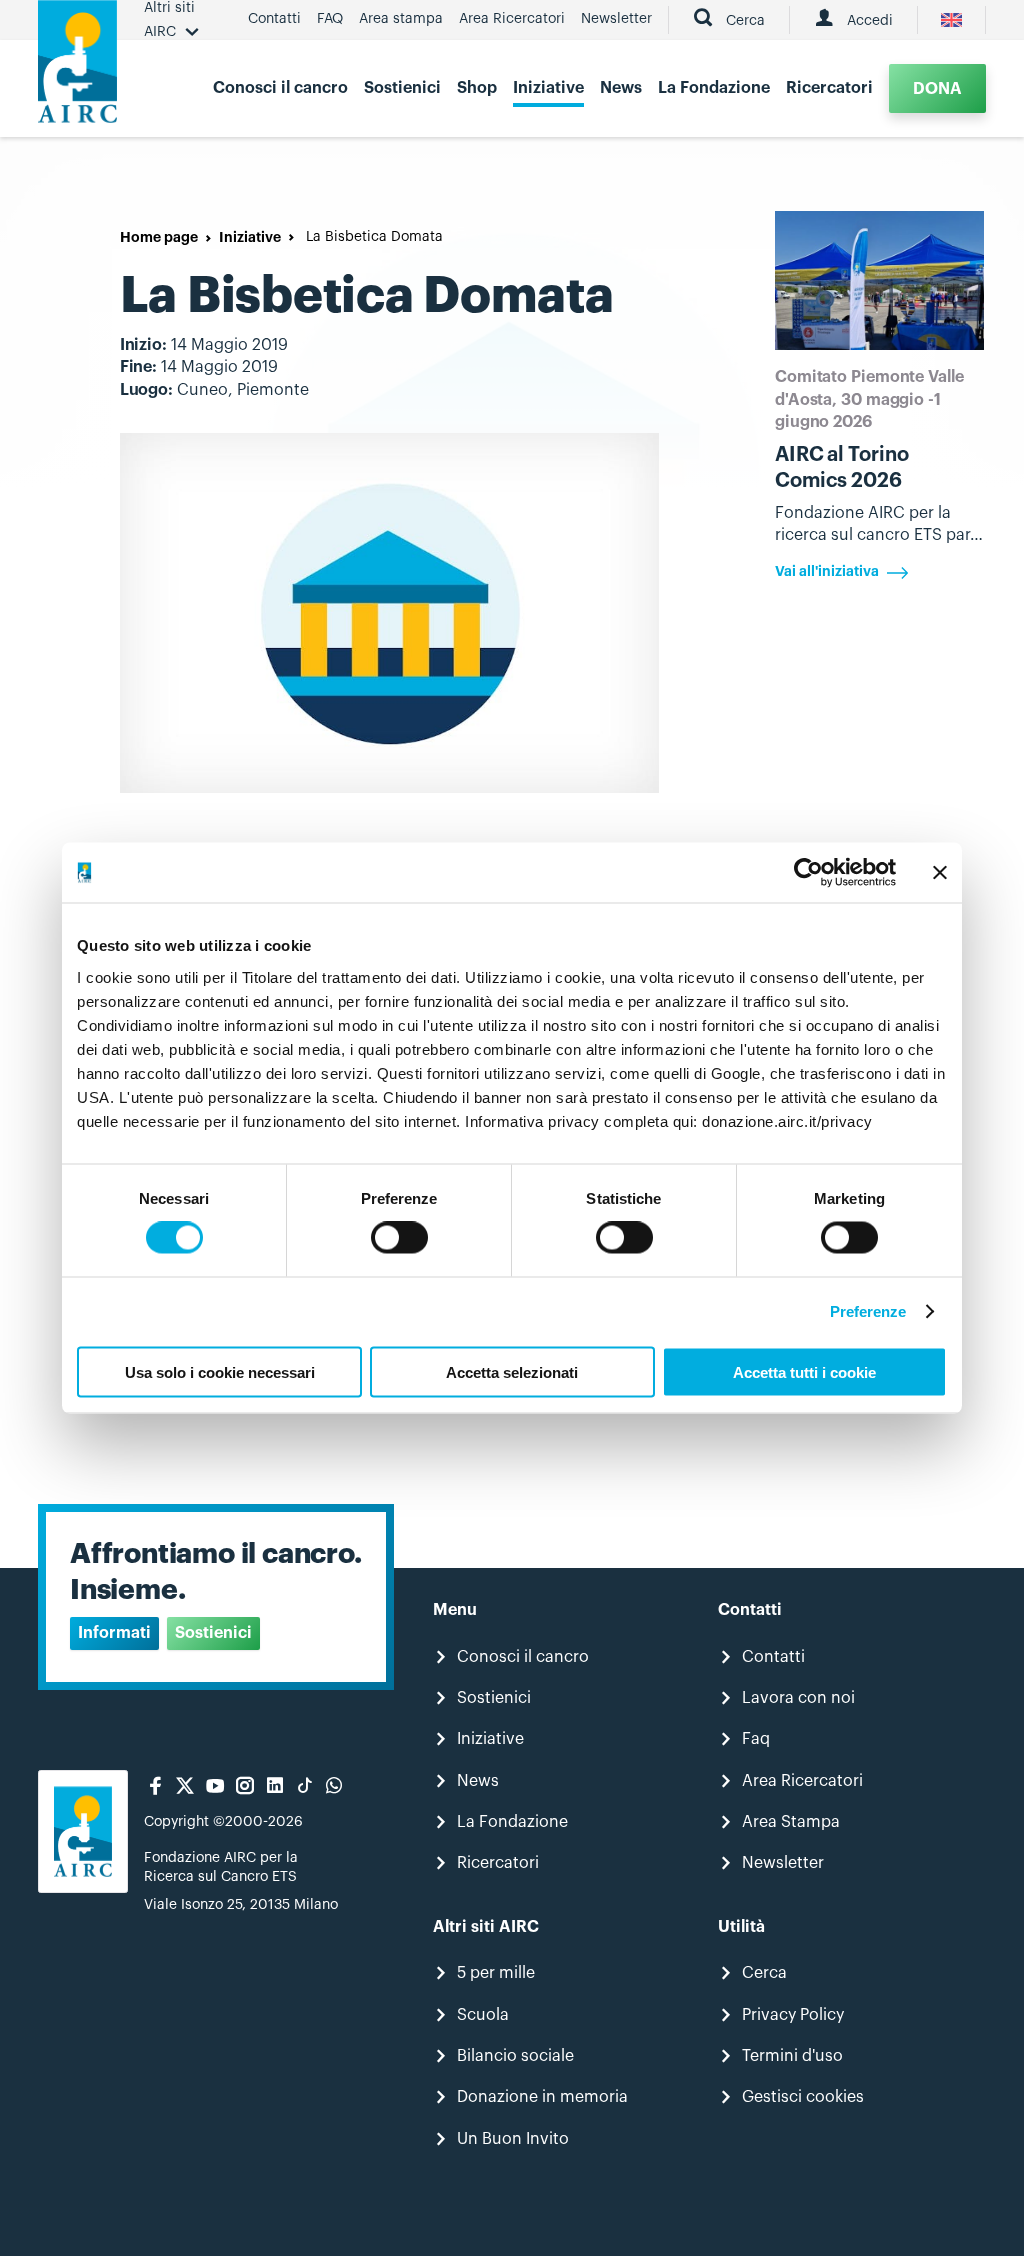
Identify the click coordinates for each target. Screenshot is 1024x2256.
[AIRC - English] (951, 20)
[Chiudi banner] (940, 873)
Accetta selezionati (512, 1371)
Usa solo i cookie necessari (220, 1371)
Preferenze (868, 1311)
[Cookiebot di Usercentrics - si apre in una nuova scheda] (808, 873)
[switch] (399, 1238)
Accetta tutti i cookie (804, 1371)
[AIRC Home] (77, 68)
